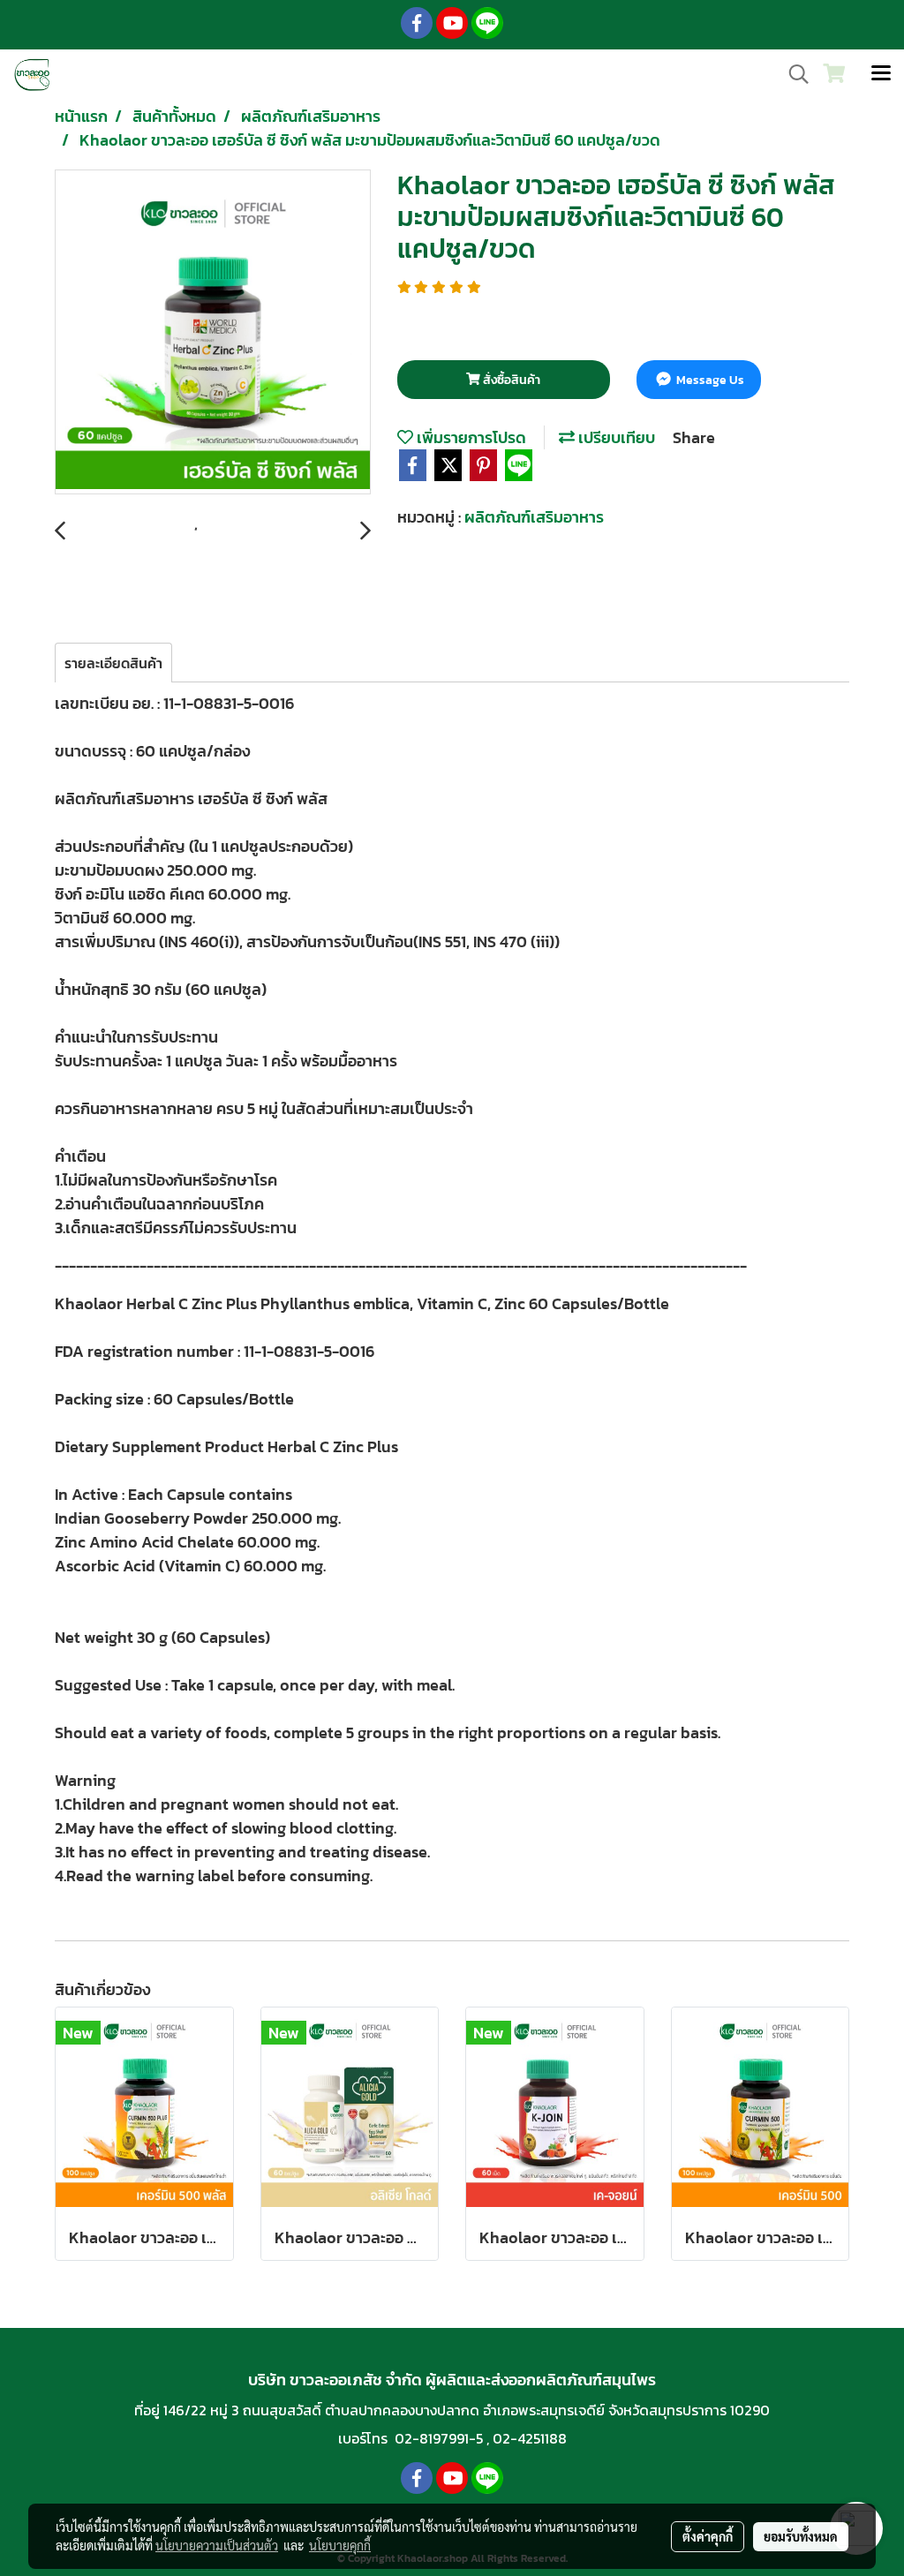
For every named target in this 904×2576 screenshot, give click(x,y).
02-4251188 (530, 2438)
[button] (793, 74)
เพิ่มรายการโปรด (470, 437)
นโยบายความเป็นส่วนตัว (217, 2545)
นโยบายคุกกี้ (340, 2545)
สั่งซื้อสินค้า (510, 380)
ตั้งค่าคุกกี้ (708, 2536)
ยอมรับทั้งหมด (801, 2536)
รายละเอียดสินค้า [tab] (113, 663)
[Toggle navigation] (881, 74)
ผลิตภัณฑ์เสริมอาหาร (534, 517)
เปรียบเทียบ (615, 437)
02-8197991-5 (439, 2438)
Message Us (709, 380)
